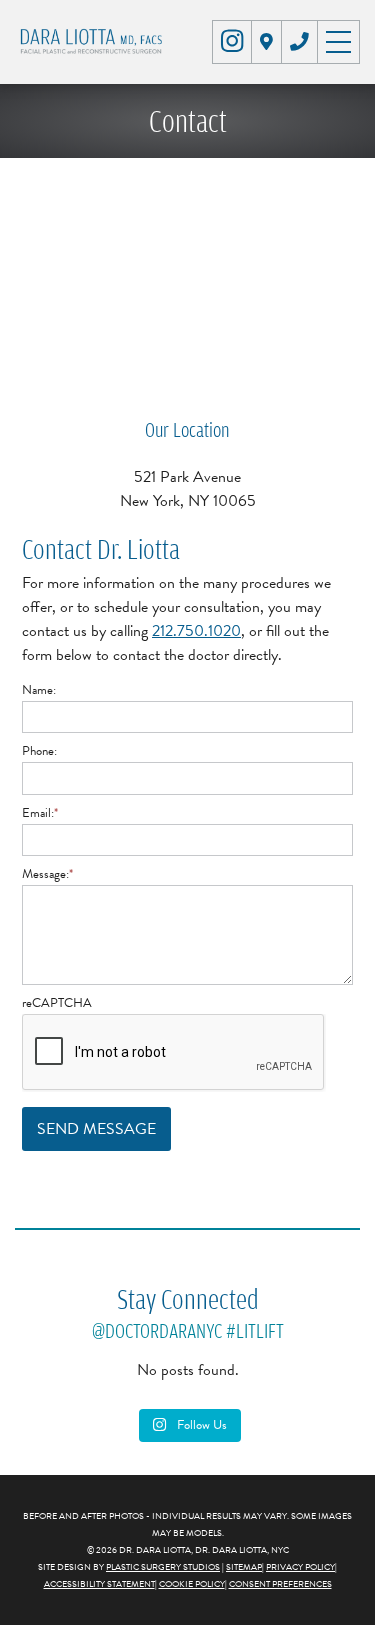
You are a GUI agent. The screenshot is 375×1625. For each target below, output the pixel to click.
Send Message (96, 1129)
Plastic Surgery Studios (163, 1567)
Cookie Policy (192, 1584)
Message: (47, 874)
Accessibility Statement (99, 1584)
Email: (40, 813)
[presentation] (174, 1053)
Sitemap (244, 1567)
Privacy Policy (300, 1567)
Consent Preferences (280, 1584)
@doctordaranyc (157, 1330)
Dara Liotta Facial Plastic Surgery (94, 42)
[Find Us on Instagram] (232, 41)
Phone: (39, 751)
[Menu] (338, 39)
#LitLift (255, 1330)
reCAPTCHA (57, 1003)
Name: (39, 690)
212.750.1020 (196, 631)
